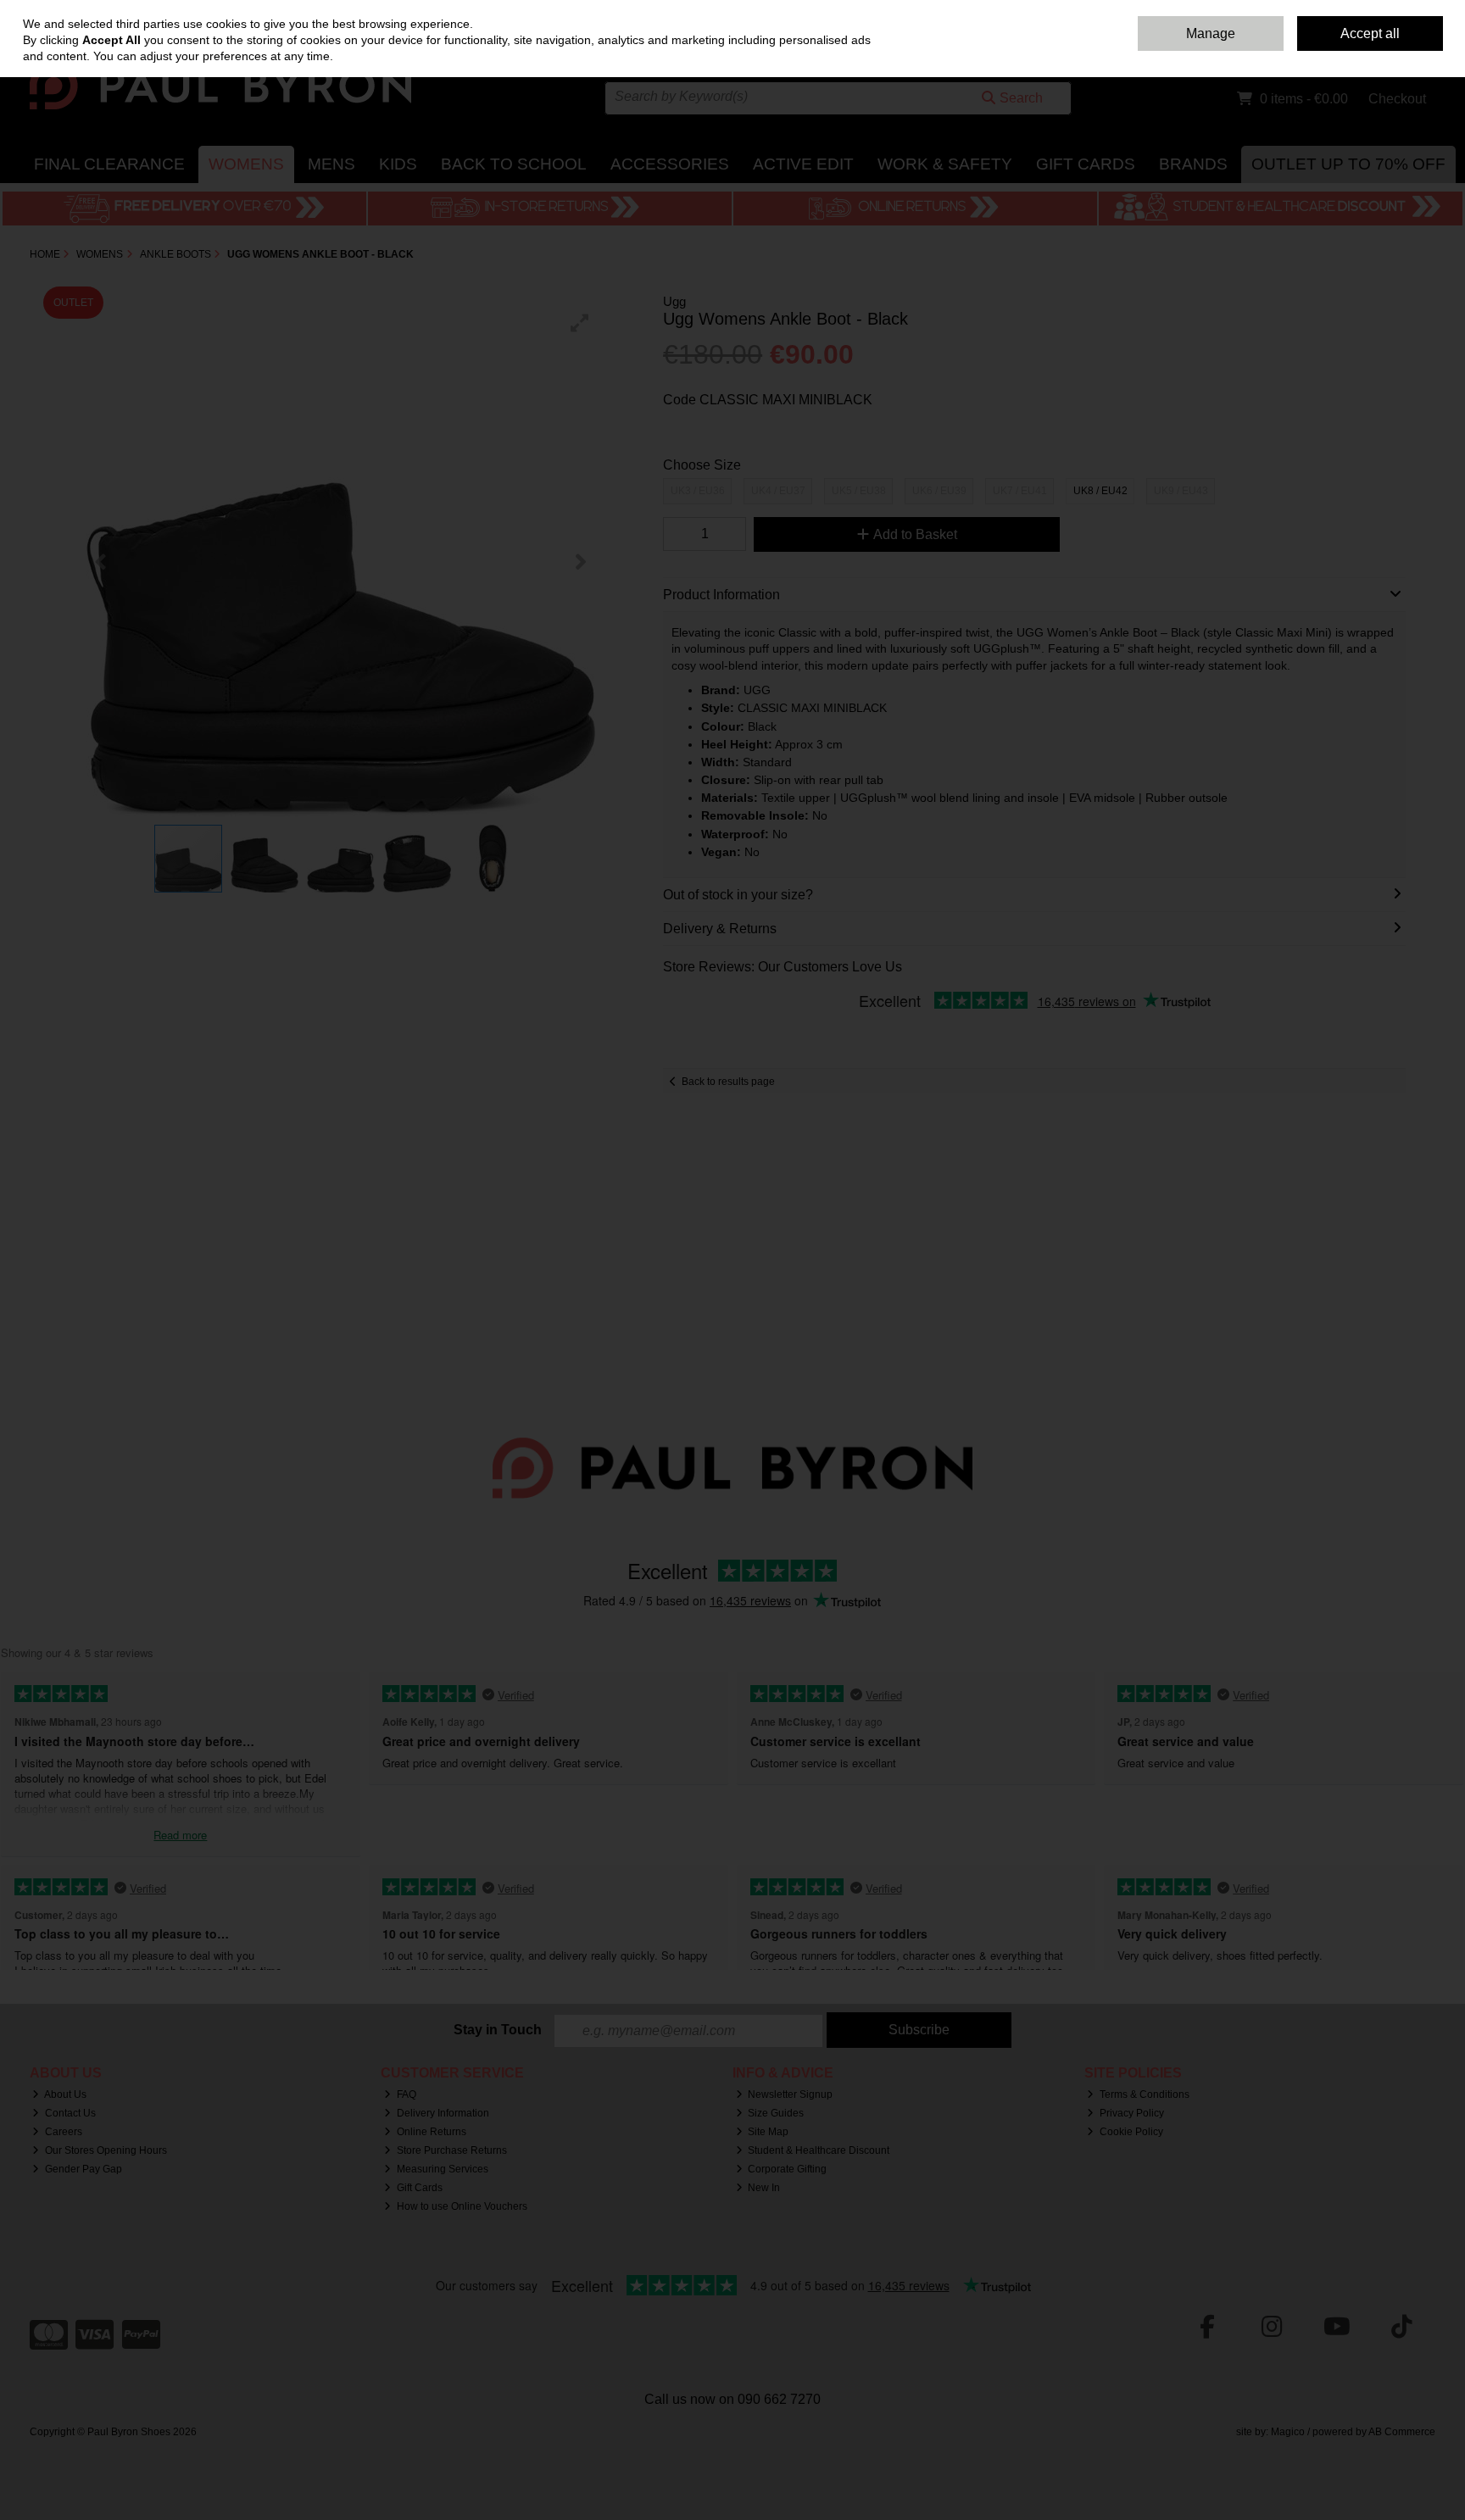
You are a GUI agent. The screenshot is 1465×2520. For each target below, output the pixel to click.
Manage (1211, 33)
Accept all (1370, 33)
